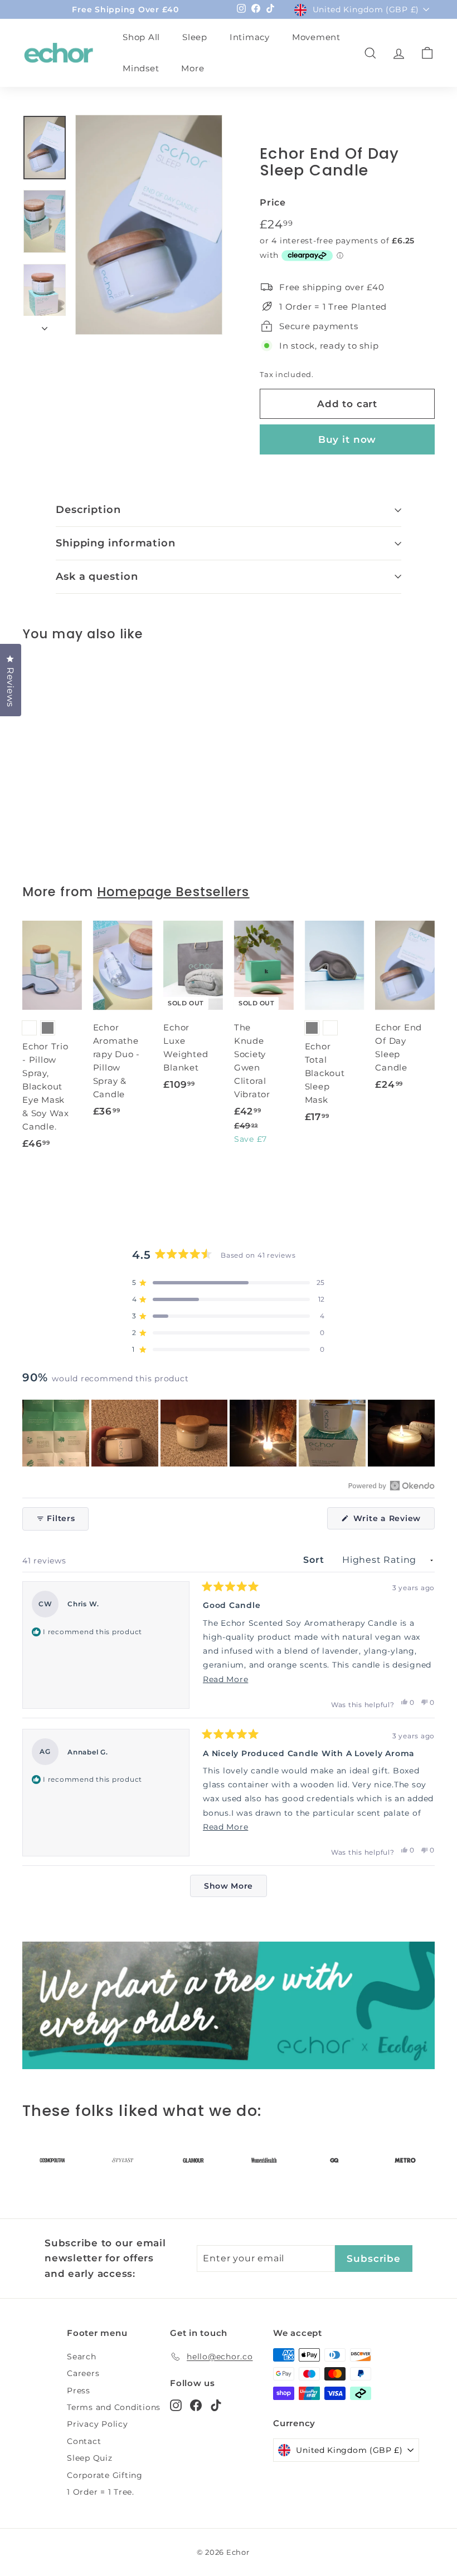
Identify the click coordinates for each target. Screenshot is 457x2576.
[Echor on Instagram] (176, 2405)
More (193, 68)
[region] (229, 1433)
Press (79, 2391)
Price (273, 202)
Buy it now (347, 439)
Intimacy (250, 37)
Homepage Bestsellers (173, 892)
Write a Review (393, 1521)
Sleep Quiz (90, 2458)
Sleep (195, 37)
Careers (83, 2373)
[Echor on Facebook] (196, 2405)
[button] (229, 1283)
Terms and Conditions (114, 2407)
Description (88, 510)
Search (82, 2357)
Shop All (141, 37)
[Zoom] (149, 225)
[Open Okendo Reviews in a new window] (392, 1485)
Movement (316, 37)
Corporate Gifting (105, 2475)
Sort (315, 1560)
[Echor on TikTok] (216, 2405)
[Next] (45, 325)
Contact (84, 2441)
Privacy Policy (98, 2424)
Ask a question (97, 576)
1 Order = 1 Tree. (101, 2492)
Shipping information (116, 543)
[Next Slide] (426, 1433)
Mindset (141, 68)
